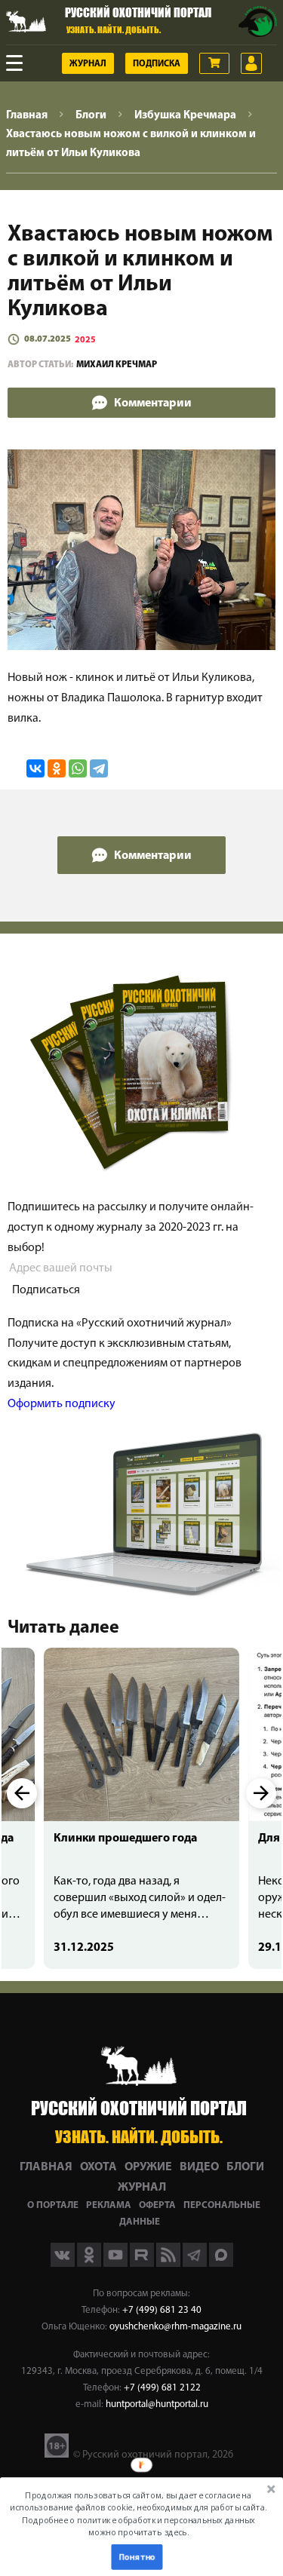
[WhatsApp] (78, 768)
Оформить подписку (62, 1404)
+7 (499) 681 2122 (162, 2388)
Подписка (157, 64)
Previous (22, 1793)
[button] (138, 2514)
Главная (46, 2167)
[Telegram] (99, 768)
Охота (98, 2167)
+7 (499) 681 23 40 (162, 2310)
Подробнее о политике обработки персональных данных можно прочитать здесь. (138, 2526)
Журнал (88, 64)
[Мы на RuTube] (143, 2264)
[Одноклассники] (57, 768)
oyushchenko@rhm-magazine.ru (175, 2327)
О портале (53, 2205)
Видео (199, 2167)
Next (261, 1793)
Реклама (109, 2205)
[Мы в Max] (221, 2264)
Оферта (157, 2205)
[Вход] (251, 63)
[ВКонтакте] (35, 768)
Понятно (137, 2557)
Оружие (148, 2167)
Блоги (245, 2167)
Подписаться (46, 1290)
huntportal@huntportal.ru (157, 2404)
